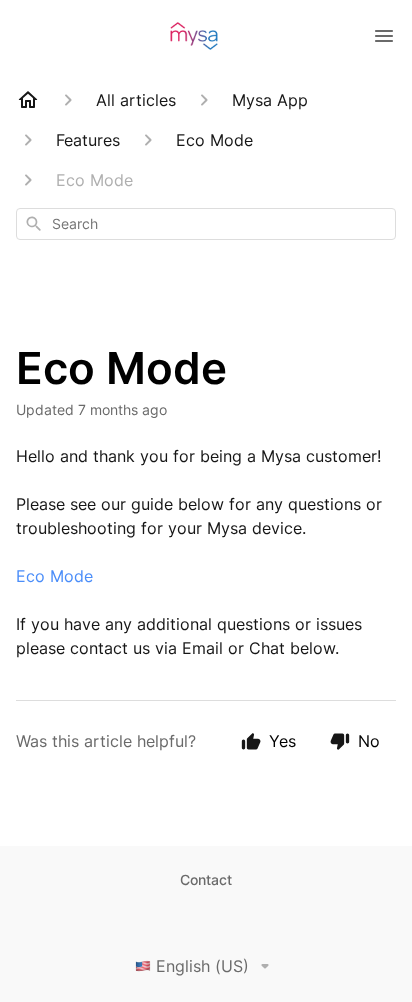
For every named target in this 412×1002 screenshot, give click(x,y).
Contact (206, 879)
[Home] (28, 100)
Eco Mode (54, 576)
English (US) (202, 966)
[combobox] (206, 224)
